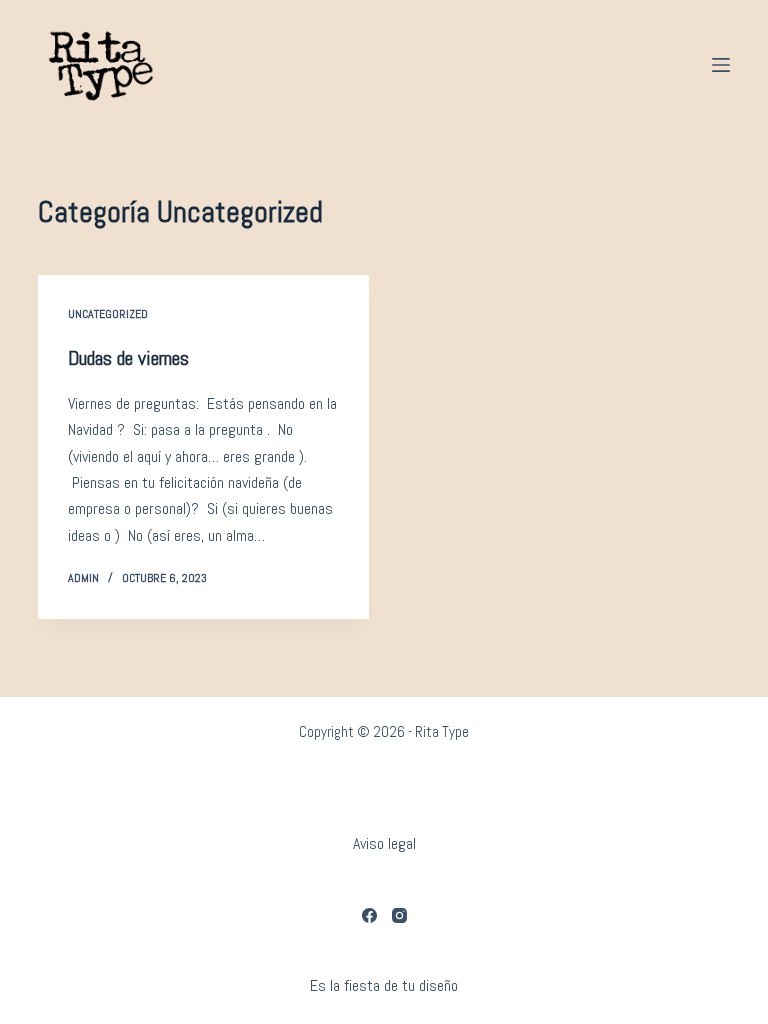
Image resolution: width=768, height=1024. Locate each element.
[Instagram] (399, 915)
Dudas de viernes (128, 358)
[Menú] (721, 65)
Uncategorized (108, 314)
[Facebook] (369, 915)
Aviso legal (384, 843)
